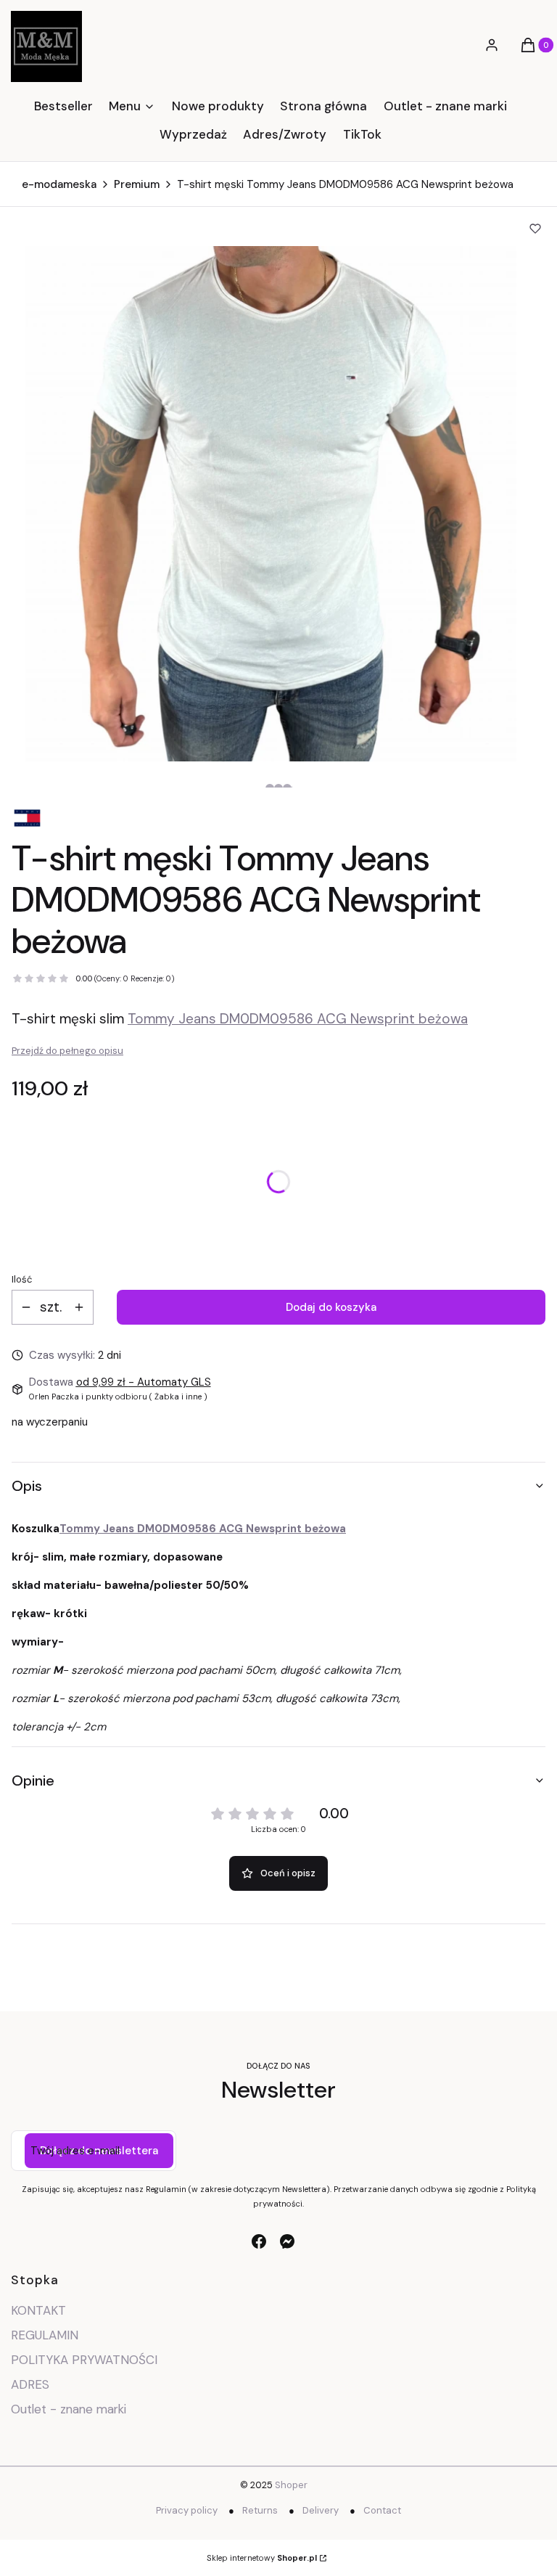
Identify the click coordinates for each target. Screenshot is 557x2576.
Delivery (321, 2510)
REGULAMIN (45, 2335)
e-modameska (59, 184)
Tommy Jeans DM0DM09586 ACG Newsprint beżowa (298, 1019)
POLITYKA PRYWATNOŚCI (84, 2360)
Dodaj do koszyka (331, 1307)
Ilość (22, 1279)
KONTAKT (38, 2310)
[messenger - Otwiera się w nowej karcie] (287, 2241)
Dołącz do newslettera (99, 2151)
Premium (137, 184)
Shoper (291, 2485)
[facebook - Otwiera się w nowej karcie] (259, 2241)
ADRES (30, 2384)
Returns (260, 2510)
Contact (382, 2510)
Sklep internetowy (262, 2558)
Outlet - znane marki (69, 2409)
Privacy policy (187, 2510)
